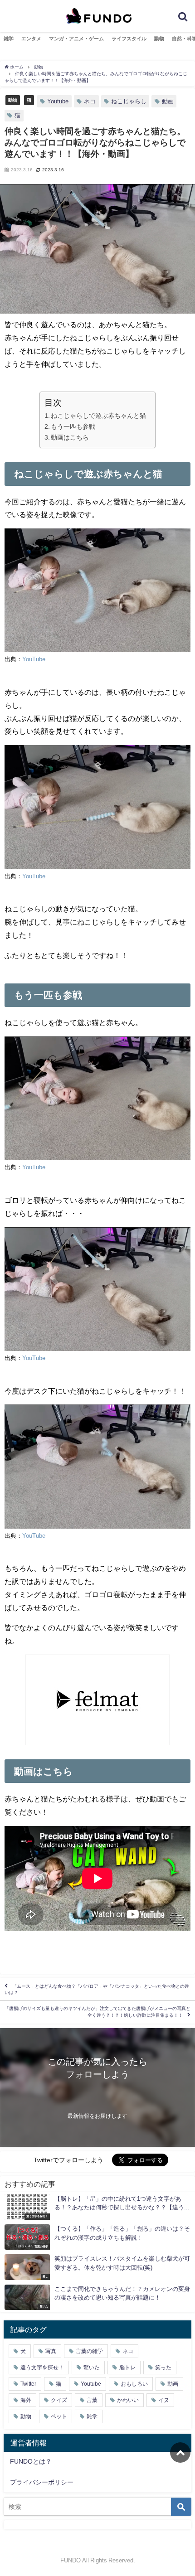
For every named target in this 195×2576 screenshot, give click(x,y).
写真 (51, 2351)
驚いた (92, 2368)
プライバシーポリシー (42, 2482)
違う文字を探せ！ (42, 2368)
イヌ (164, 2400)
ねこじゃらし (129, 101)
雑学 (9, 39)
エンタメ (31, 39)
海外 (26, 2400)
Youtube (58, 101)
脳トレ (127, 2368)
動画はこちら (70, 437)
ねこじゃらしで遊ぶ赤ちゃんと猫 (98, 416)
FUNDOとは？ (31, 2461)
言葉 (92, 2400)
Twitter (28, 2384)
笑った (163, 2368)
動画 (168, 101)
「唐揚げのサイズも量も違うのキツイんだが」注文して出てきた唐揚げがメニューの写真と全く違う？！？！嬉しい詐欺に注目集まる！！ (97, 2012)
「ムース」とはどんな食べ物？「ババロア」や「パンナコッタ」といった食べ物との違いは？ (97, 1989)
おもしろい (134, 2384)
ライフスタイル (129, 39)
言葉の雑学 (89, 2351)
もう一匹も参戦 (73, 426)
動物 (159, 39)
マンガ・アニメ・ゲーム (76, 39)
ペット (59, 2416)
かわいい (128, 2400)
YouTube (34, 659)
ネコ (90, 101)
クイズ (59, 2400)
